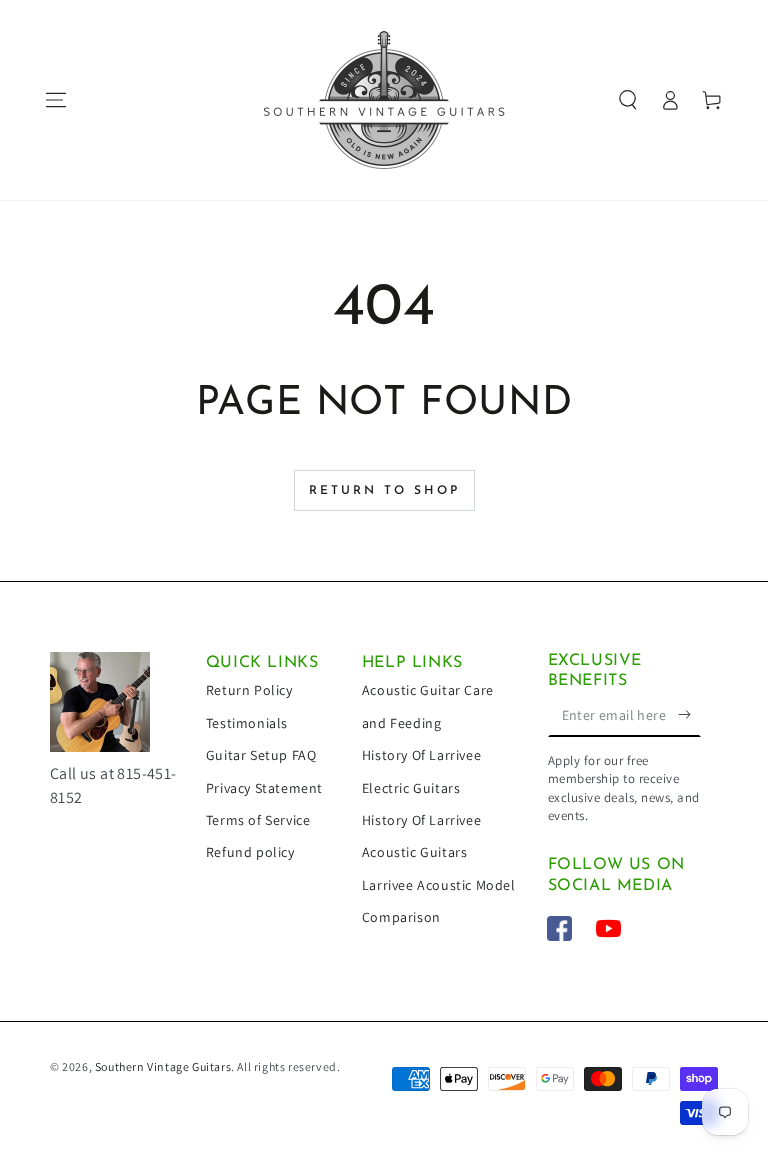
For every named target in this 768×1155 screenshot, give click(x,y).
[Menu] (56, 100)
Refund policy (250, 852)
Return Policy (249, 690)
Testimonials (247, 723)
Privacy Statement (264, 788)
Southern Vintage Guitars (163, 1066)
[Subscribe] (689, 714)
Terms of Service (258, 820)
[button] (628, 100)
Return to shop (384, 491)
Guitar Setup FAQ (261, 755)
